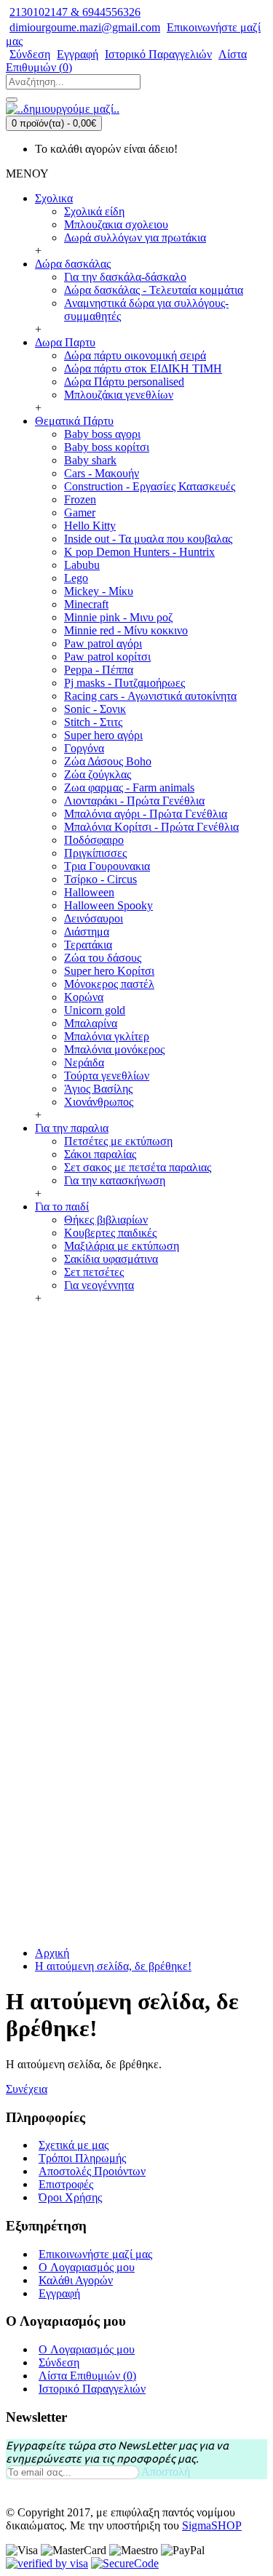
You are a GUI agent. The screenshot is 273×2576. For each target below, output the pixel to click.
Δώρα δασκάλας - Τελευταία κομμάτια (154, 290)
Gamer (80, 513)
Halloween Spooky (108, 905)
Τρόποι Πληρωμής (82, 2158)
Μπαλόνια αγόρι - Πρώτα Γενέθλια (146, 814)
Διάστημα (87, 932)
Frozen (80, 499)
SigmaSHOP (212, 2525)
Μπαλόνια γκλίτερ (107, 1036)
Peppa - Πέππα (99, 670)
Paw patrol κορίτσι (107, 657)
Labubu (82, 565)
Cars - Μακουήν (102, 473)
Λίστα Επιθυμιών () (87, 2376)
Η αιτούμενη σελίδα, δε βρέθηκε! (113, 1966)
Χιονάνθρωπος (99, 1102)
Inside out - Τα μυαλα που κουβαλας (148, 539)
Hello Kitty (90, 526)
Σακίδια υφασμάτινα (111, 1259)
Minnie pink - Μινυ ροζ (119, 617)
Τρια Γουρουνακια (107, 866)
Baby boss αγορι (102, 434)
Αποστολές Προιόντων (92, 2171)
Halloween (89, 892)
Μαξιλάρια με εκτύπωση (122, 1246)
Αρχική (52, 1953)
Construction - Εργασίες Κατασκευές (150, 486)
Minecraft (86, 604)
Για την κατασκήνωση (115, 1180)
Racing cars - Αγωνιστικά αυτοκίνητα (150, 696)
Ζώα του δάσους (103, 958)
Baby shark (90, 460)
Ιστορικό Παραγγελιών (92, 2389)
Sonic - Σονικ (95, 709)
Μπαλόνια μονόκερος (114, 1049)
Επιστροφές (66, 2184)
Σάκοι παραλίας (100, 1154)
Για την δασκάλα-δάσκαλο (125, 277)
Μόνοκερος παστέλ (109, 984)
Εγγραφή (59, 2293)
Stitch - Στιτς (93, 722)
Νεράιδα (84, 1062)
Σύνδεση (59, 2362)
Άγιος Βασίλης (98, 1089)
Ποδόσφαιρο (94, 840)
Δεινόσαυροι (94, 918)
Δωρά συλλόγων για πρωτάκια (135, 238)
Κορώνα (84, 997)
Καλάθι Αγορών (76, 2280)
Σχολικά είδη (94, 211)
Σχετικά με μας (74, 2145)
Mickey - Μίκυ (99, 591)
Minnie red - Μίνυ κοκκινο (126, 630)
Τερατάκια (88, 945)
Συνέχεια (27, 2089)
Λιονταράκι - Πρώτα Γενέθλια (134, 801)
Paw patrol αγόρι (103, 643)
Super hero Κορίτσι (109, 971)
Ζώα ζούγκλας (98, 774)
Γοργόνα (84, 748)
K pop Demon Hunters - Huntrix (139, 552)
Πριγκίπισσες (95, 853)
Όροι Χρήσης (70, 2197)
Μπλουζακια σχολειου (116, 224)
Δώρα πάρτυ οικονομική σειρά (135, 355)
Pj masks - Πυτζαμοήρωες (124, 683)
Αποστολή (166, 2472)
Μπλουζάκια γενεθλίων (119, 395)
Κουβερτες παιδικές (110, 1233)
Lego (76, 578)
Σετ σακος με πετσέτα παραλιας (138, 1167)
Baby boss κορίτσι (107, 447)
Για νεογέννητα (99, 1285)
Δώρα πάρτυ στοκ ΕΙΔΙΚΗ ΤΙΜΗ (143, 368)
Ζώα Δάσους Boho (108, 761)
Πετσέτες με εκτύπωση (118, 1141)
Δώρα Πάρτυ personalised (124, 382)
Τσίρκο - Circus (100, 879)
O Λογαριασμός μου (87, 2267)
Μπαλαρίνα (91, 1023)
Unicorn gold (95, 1010)
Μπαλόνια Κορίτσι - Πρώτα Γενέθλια (151, 827)
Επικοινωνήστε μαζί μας (95, 2254)
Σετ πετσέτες (94, 1272)
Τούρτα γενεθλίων (107, 1076)
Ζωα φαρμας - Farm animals (129, 787)
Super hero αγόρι (103, 735)
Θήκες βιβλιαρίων (106, 1220)
